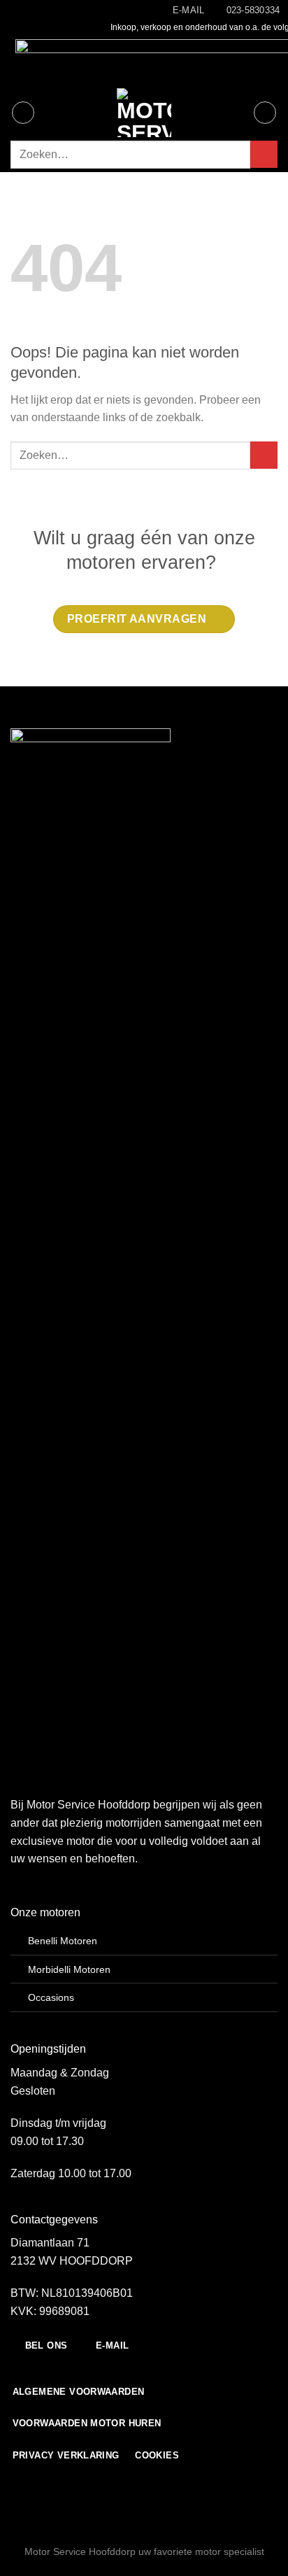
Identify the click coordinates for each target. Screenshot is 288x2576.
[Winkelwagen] (265, 113)
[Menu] (23, 113)
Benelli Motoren (63, 1941)
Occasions (51, 1997)
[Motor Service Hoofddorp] (144, 113)
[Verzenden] (264, 154)
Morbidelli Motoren (69, 1969)
